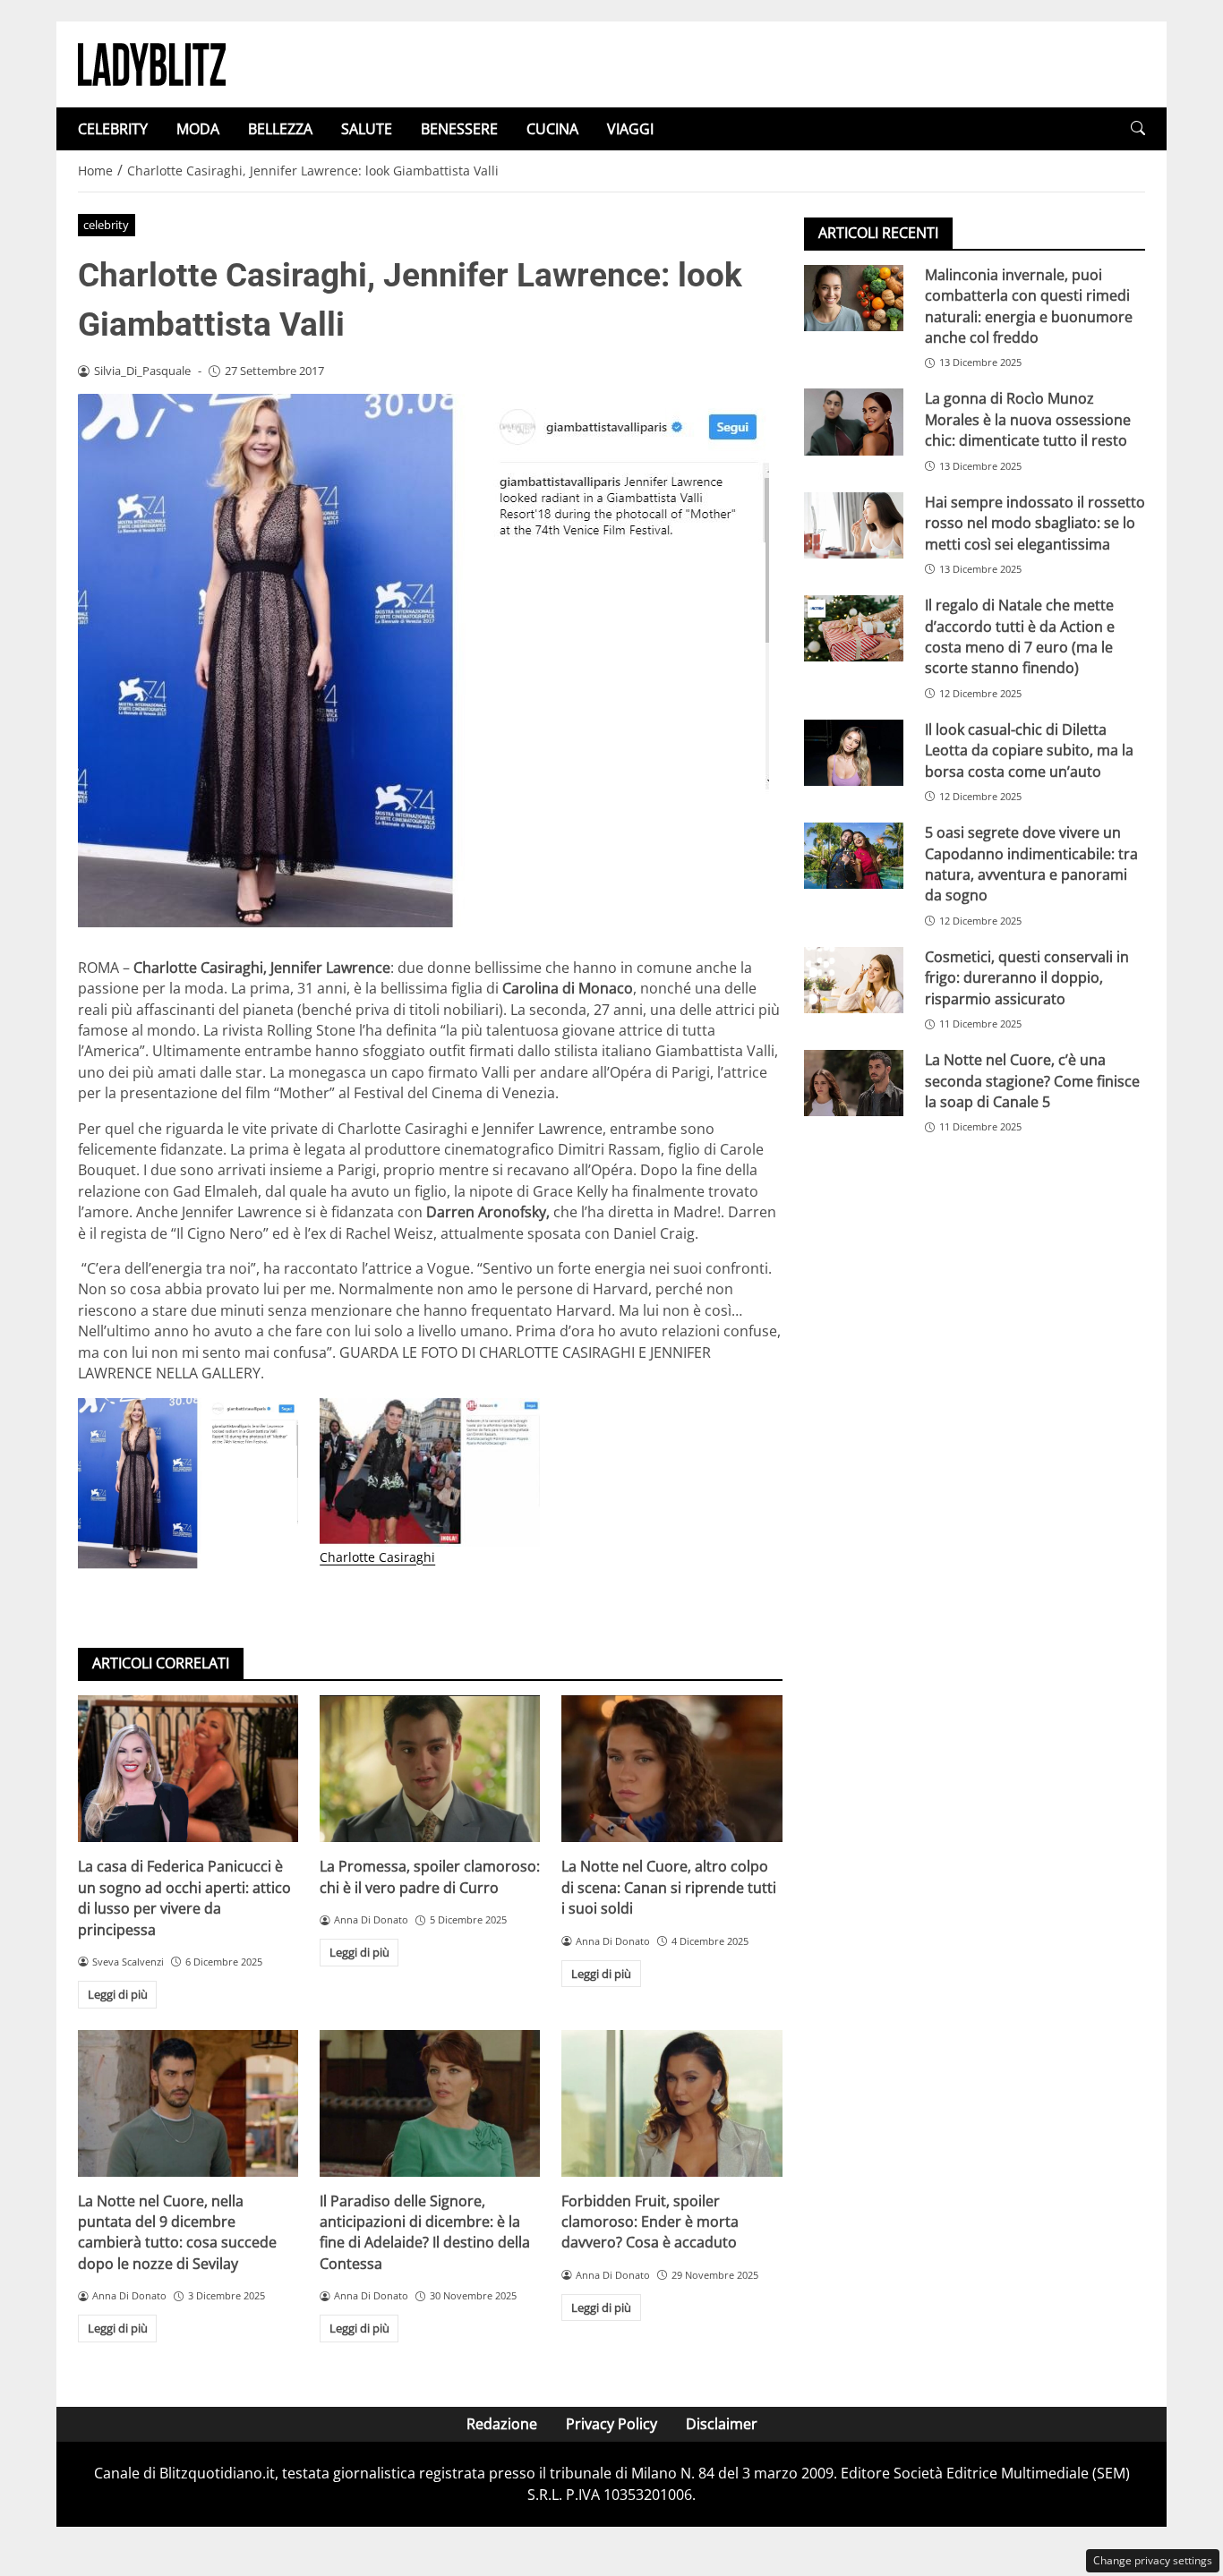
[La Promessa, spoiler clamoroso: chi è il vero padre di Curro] (430, 1769)
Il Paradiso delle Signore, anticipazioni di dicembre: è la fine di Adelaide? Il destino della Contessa (425, 2232)
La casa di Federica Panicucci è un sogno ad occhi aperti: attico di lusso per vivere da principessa (184, 1898)
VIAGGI (630, 129)
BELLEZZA (280, 129)
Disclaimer (722, 2424)
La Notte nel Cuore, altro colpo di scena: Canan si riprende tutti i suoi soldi (669, 1887)
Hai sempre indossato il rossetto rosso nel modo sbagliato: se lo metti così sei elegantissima (1035, 523)
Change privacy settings (1153, 2560)
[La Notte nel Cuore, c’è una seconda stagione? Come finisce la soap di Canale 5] (854, 1084)
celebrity (106, 225)
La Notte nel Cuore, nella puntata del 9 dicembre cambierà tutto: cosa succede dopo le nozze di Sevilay (177, 2232)
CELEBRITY (113, 129)
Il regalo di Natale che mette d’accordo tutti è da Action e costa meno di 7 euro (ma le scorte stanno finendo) (1020, 636)
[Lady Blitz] (152, 63)
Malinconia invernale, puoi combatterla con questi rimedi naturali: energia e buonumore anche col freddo (1029, 306)
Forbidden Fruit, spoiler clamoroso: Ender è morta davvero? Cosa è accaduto (650, 2222)
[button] (1138, 128)
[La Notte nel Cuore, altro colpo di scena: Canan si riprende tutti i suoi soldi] (671, 1769)
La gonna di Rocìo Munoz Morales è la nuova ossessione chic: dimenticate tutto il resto (1028, 420)
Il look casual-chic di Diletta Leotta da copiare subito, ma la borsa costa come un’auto (1029, 751)
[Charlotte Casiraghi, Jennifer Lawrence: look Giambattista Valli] (188, 1484)
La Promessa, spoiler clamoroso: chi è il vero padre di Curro (430, 1877)
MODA (198, 129)
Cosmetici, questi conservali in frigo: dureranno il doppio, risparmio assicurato (1027, 978)
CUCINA (552, 129)
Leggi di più (118, 1994)
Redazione (502, 2424)
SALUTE (367, 129)
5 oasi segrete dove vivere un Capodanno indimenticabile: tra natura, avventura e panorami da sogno (1031, 864)
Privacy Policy (611, 2424)
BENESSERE (459, 129)
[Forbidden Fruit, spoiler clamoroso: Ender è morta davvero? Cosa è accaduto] (671, 2103)
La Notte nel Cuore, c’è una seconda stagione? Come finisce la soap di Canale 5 (1032, 1082)
